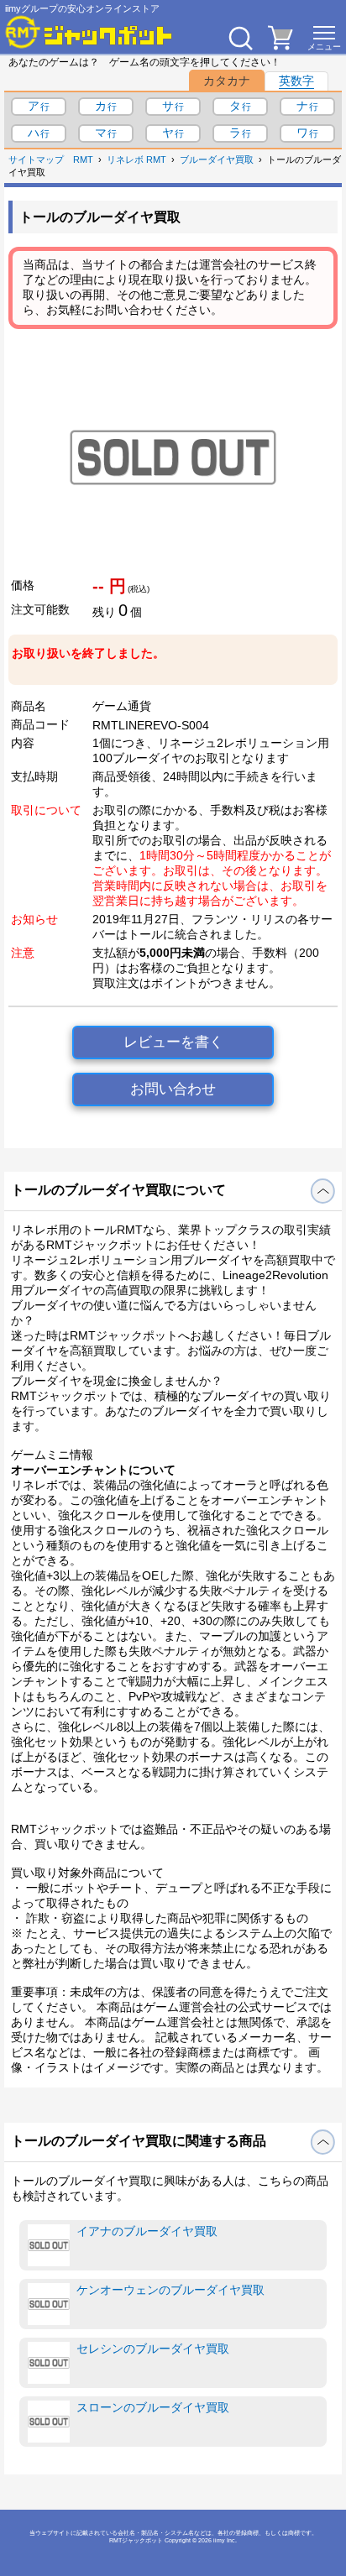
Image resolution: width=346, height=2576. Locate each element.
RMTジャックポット (136, 2540)
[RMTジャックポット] (89, 32)
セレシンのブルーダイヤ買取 (153, 2349)
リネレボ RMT (136, 159)
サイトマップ (36, 159)
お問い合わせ (173, 1089)
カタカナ (227, 81)
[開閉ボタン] (323, 1191)
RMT (83, 159)
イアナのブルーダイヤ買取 (147, 2231)
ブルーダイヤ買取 (217, 159)
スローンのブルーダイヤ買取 (153, 2407)
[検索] (240, 38)
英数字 (296, 81)
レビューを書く (173, 1042)
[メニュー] (324, 38)
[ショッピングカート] (280, 45)
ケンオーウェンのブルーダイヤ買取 (170, 2290)
